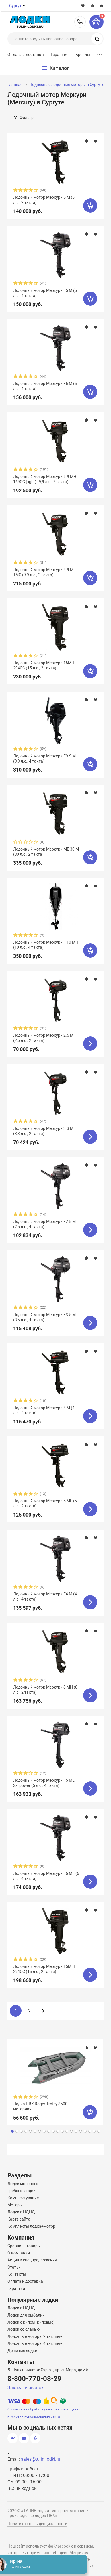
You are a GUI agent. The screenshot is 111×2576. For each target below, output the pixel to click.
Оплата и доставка (25, 55)
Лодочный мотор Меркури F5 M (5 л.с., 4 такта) (45, 293)
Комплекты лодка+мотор (31, 2226)
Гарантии (16, 2288)
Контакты (17, 2274)
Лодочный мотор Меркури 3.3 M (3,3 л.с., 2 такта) (43, 1131)
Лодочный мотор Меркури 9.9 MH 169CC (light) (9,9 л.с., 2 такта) (45, 479)
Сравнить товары (24, 2246)
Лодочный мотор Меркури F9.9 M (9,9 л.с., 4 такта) (44, 759)
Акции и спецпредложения (32, 2260)
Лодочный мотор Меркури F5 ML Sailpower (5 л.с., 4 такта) (44, 1783)
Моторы (15, 2205)
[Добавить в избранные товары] (96, 141)
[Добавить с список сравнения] (87, 141)
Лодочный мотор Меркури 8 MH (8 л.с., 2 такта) (45, 1690)
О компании (19, 2253)
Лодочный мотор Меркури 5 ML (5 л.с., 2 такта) (45, 1503)
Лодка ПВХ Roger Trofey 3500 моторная (40, 2106)
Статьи (14, 2267)
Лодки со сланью (23, 2329)
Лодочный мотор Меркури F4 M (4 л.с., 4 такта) (45, 1597)
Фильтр (27, 118)
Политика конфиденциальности (37, 2524)
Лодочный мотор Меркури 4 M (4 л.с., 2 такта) (44, 1410)
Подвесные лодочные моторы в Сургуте (67, 85)
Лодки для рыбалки (26, 2315)
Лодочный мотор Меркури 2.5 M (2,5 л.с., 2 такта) (43, 1038)
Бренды (83, 55)
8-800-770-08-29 (80, 22)
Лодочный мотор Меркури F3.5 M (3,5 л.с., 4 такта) (44, 1317)
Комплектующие (23, 2198)
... (100, 53)
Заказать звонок (26, 2388)
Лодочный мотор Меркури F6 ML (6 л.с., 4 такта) (46, 1876)
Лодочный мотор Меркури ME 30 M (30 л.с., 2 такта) (46, 852)
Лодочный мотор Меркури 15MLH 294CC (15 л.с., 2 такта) (45, 1969)
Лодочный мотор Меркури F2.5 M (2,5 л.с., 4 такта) (44, 1224)
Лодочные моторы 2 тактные (35, 2336)
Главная (15, 85)
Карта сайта (19, 2219)
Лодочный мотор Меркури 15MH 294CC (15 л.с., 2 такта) (44, 665)
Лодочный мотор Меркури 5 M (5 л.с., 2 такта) (44, 200)
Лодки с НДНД (21, 2212)
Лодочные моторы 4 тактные (35, 2343)
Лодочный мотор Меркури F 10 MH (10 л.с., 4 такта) (46, 945)
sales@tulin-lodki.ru (41, 2459)
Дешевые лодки (22, 2351)
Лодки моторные (23, 2184)
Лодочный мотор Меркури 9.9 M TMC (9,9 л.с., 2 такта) (43, 572)
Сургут (15, 6)
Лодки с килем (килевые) (31, 2322)
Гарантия (60, 55)
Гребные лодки (21, 2191)
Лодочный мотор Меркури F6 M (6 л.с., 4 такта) (45, 386)
